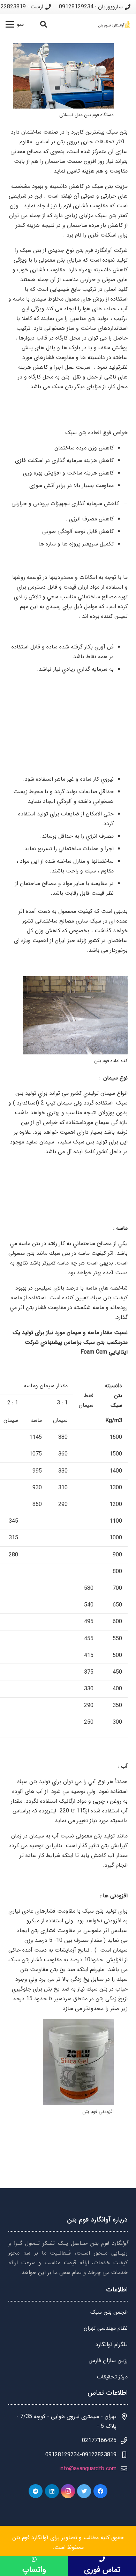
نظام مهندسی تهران (106, 2328)
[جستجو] (44, 24)
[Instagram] (68, 2491)
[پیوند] (114, 24)
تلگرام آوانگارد (112, 2344)
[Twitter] (84, 2491)
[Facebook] (100, 2491)
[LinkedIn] (52, 2491)
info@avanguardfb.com (88, 2469)
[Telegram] (36, 2491)
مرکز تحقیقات (112, 2377)
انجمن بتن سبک (109, 2312)
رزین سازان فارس (108, 2360)
